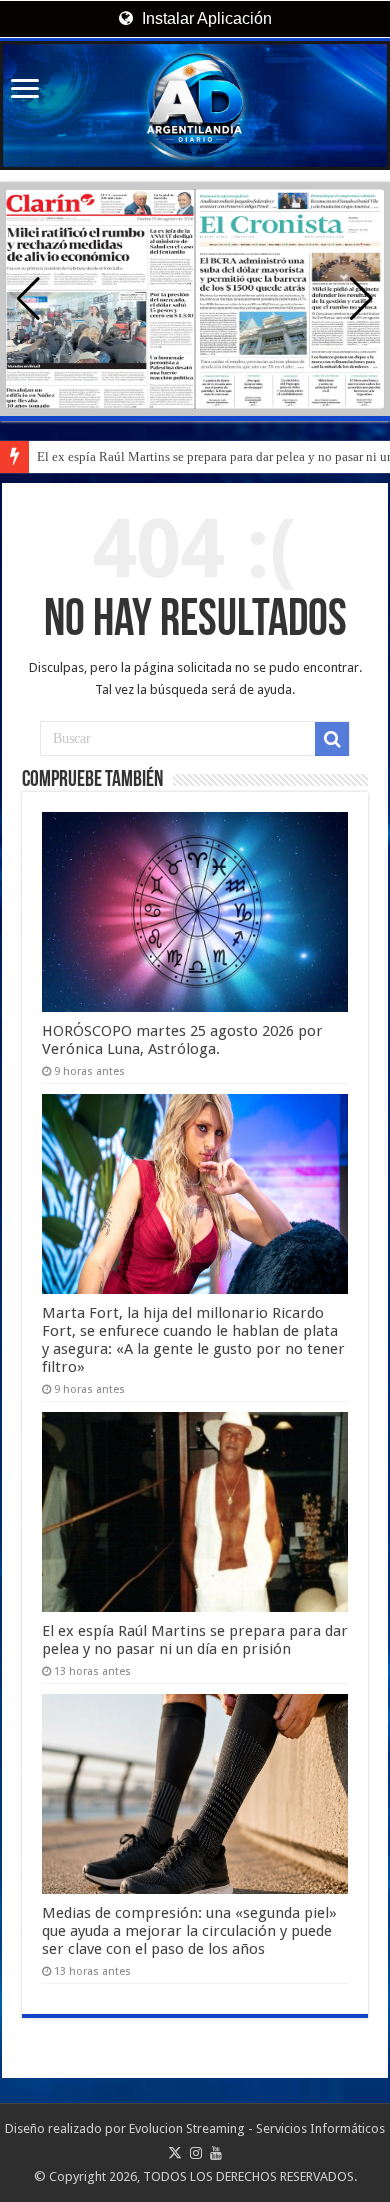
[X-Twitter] (175, 2153)
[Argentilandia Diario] (195, 105)
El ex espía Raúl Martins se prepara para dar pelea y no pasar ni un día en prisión (195, 1640)
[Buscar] (332, 739)
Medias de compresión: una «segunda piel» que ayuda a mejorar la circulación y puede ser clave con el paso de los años (189, 1931)
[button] (361, 299)
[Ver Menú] (25, 90)
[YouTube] (216, 2153)
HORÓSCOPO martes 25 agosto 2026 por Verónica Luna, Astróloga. (182, 1040)
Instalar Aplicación (205, 18)
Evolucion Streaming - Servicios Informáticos (257, 2128)
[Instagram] (196, 2153)
